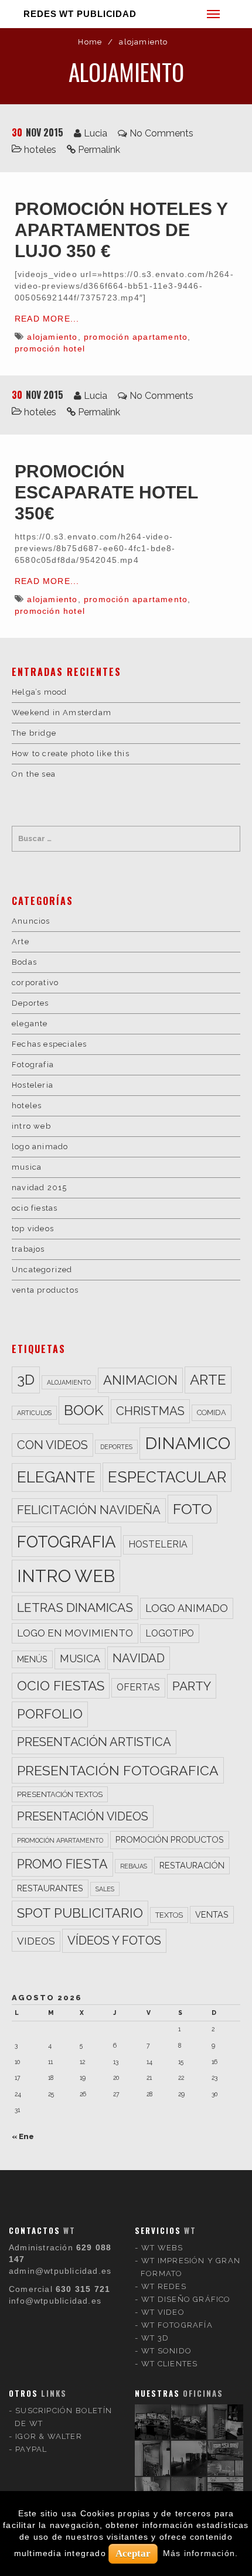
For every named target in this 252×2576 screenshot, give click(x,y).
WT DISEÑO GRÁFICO (186, 2299)
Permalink (99, 150)
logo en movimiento (75, 1633)
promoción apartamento (136, 337)
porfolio (50, 1714)
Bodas (24, 962)
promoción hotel (50, 349)
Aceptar (133, 2553)
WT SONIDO (166, 2351)
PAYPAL (31, 2449)
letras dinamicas (75, 1608)
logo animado (40, 1147)
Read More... (47, 319)
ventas (212, 1914)
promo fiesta (62, 1864)
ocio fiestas (35, 1208)
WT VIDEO (163, 2312)
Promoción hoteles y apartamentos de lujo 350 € (121, 230)
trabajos (28, 1249)
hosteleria (158, 1544)
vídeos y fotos (114, 1940)
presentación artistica (94, 1742)
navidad (139, 1658)
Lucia (96, 133)
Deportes (30, 1003)
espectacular (167, 1477)
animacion (140, 1380)
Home (90, 42)
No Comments (161, 133)
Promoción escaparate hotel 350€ (106, 492)
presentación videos (83, 1817)
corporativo (35, 983)
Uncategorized (42, 1270)
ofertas (138, 1687)
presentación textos (60, 1794)
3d (26, 1380)
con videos (52, 1445)
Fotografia (33, 1065)
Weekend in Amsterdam (62, 713)
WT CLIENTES (169, 2364)
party (192, 1686)
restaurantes (50, 1888)
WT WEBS (162, 2248)
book (84, 1410)
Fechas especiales (49, 1044)
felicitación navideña (89, 1510)
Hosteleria (33, 1085)
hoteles (40, 150)
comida (212, 1412)
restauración (192, 1865)
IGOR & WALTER (49, 2436)
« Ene (23, 2136)
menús (32, 1659)
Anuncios (31, 921)
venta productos (45, 1290)
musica (27, 1167)
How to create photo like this (71, 754)
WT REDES (164, 2286)
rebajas (134, 1866)
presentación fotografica (118, 1770)
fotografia (67, 1542)
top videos (33, 1229)
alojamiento (52, 337)
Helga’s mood (39, 692)
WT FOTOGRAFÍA (177, 2325)
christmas (150, 1411)
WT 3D (155, 2338)
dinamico (188, 1443)
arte (208, 1380)
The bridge (34, 733)
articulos (34, 1413)
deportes (116, 1447)
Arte (21, 942)
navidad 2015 (39, 1188)
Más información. (200, 2553)
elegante (30, 1024)
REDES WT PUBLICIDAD (80, 14)
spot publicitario (80, 1913)
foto (193, 1509)
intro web (31, 1126)
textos (169, 1915)
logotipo (170, 1633)
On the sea (34, 774)
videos (36, 1941)
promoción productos (170, 1839)
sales (105, 1889)
